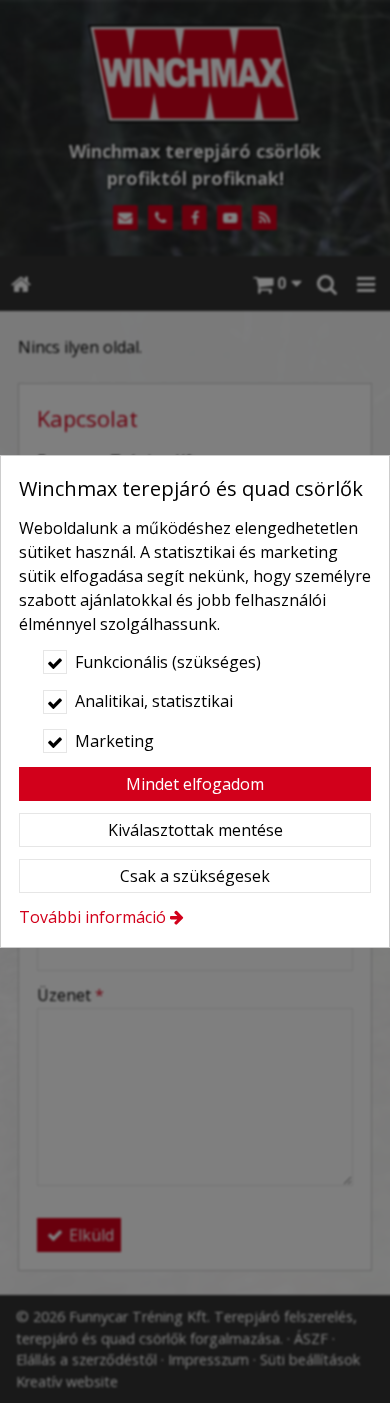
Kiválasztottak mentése (195, 830)
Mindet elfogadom (195, 784)
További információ (92, 917)
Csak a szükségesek (195, 876)
